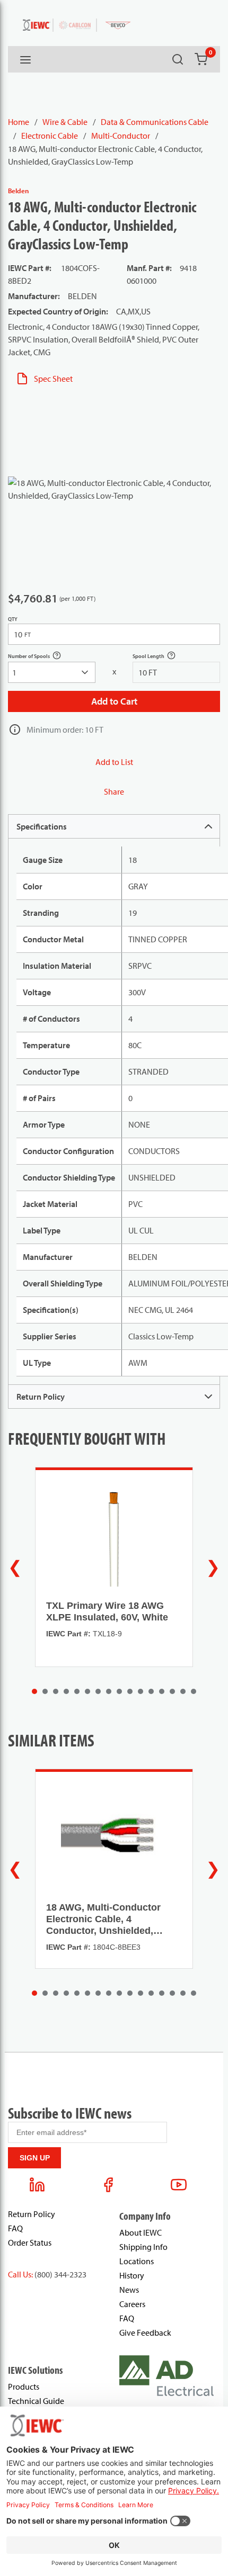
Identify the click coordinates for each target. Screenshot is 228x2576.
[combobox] (52, 672)
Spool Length (160, 657)
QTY (13, 619)
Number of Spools (40, 657)
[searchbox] (52, 672)
